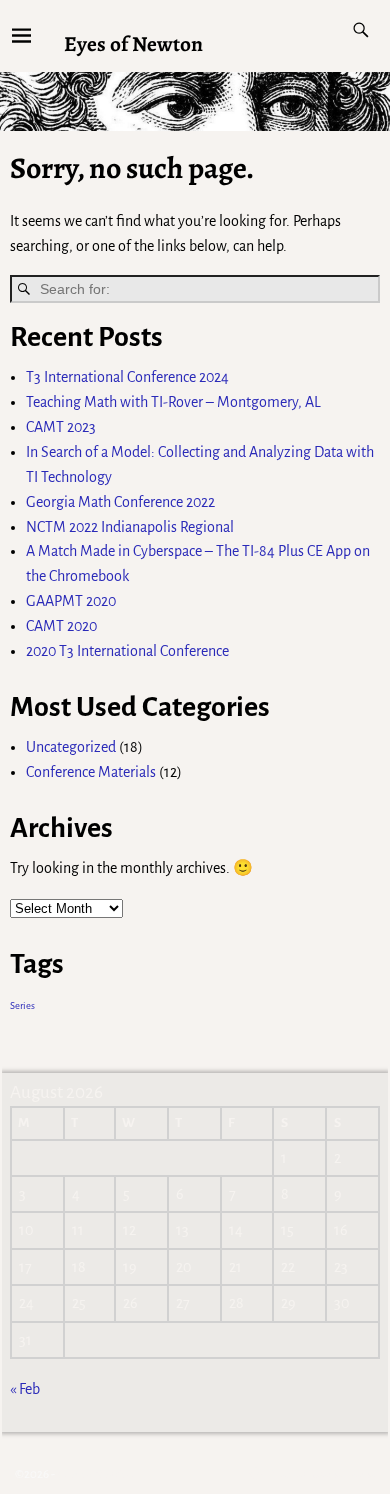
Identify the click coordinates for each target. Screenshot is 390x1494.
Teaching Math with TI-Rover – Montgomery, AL (173, 402)
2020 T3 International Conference (127, 651)
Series (22, 1005)
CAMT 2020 (61, 626)
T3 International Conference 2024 (127, 377)
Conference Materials (91, 772)
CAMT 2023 (61, 427)
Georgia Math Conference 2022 (120, 502)
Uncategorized (71, 747)
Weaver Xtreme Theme (323, 1474)
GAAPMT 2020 (71, 601)
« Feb (25, 1389)
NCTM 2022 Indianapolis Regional (130, 527)
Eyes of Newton (133, 43)
